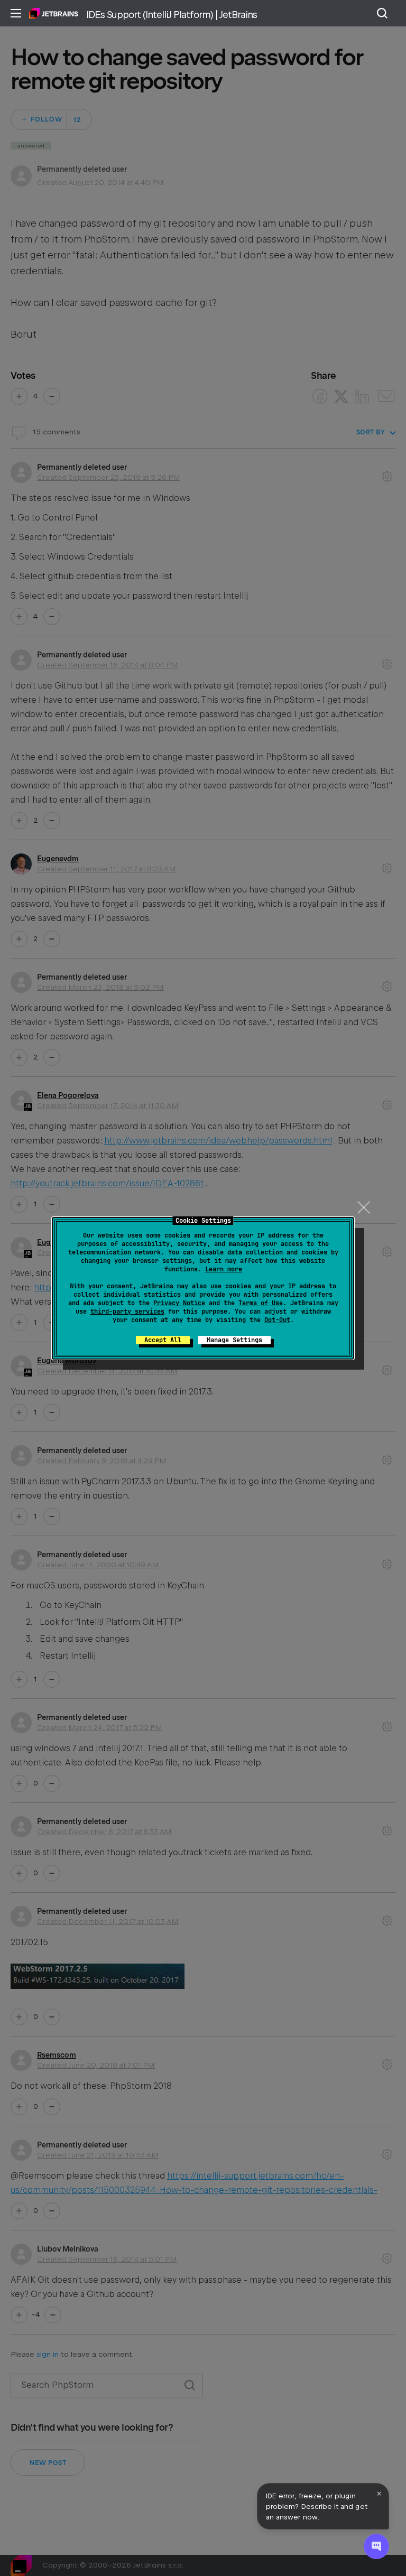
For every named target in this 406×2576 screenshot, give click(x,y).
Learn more (224, 1269)
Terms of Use (261, 1303)
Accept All (163, 1340)
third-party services (127, 1312)
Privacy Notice (179, 1303)
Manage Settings (234, 1340)
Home (54, 13)
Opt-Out (277, 1320)
